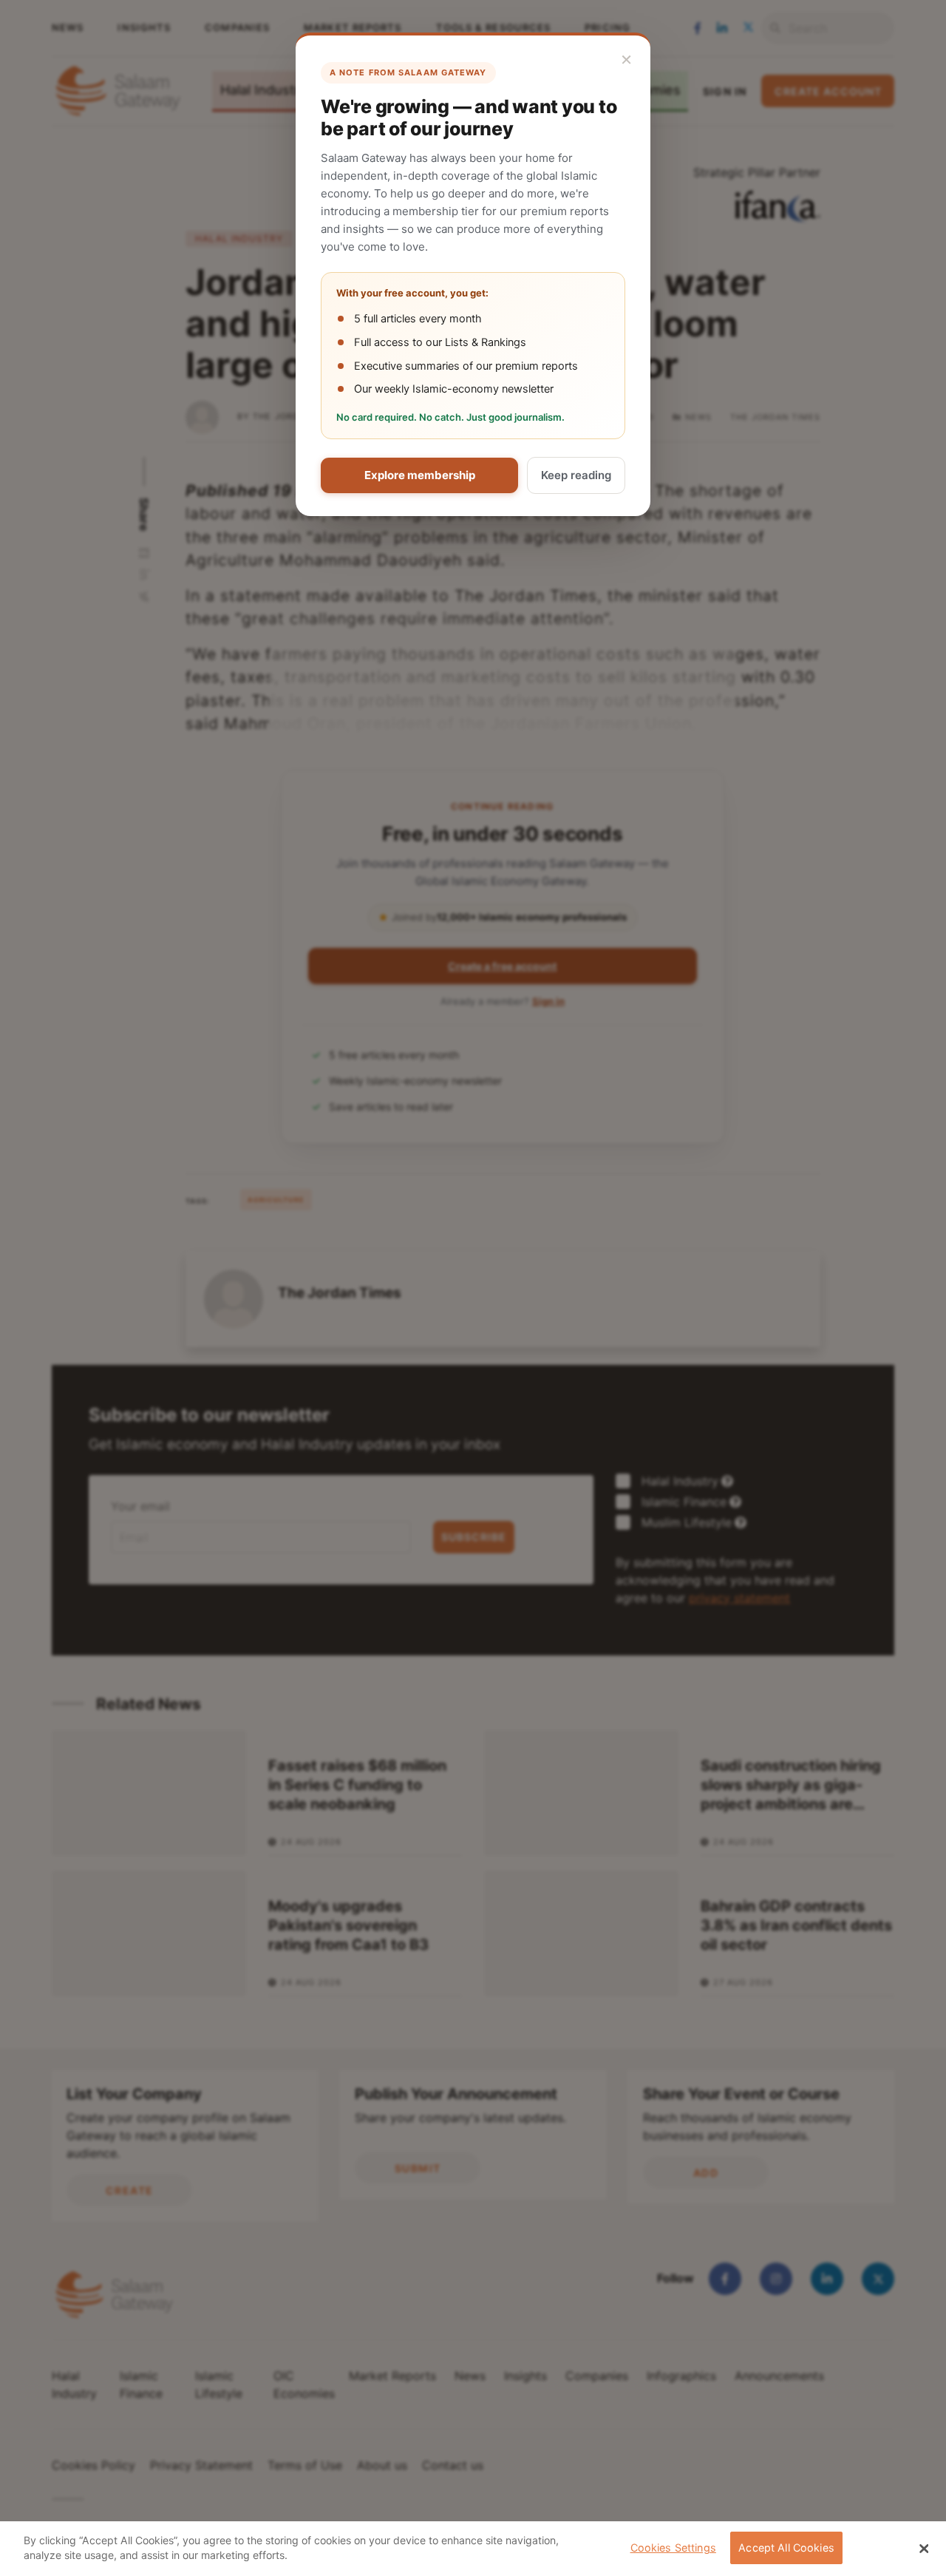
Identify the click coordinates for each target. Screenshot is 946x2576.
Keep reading (576, 475)
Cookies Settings (673, 2548)
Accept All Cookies (786, 2548)
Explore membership (420, 475)
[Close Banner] (924, 2549)
